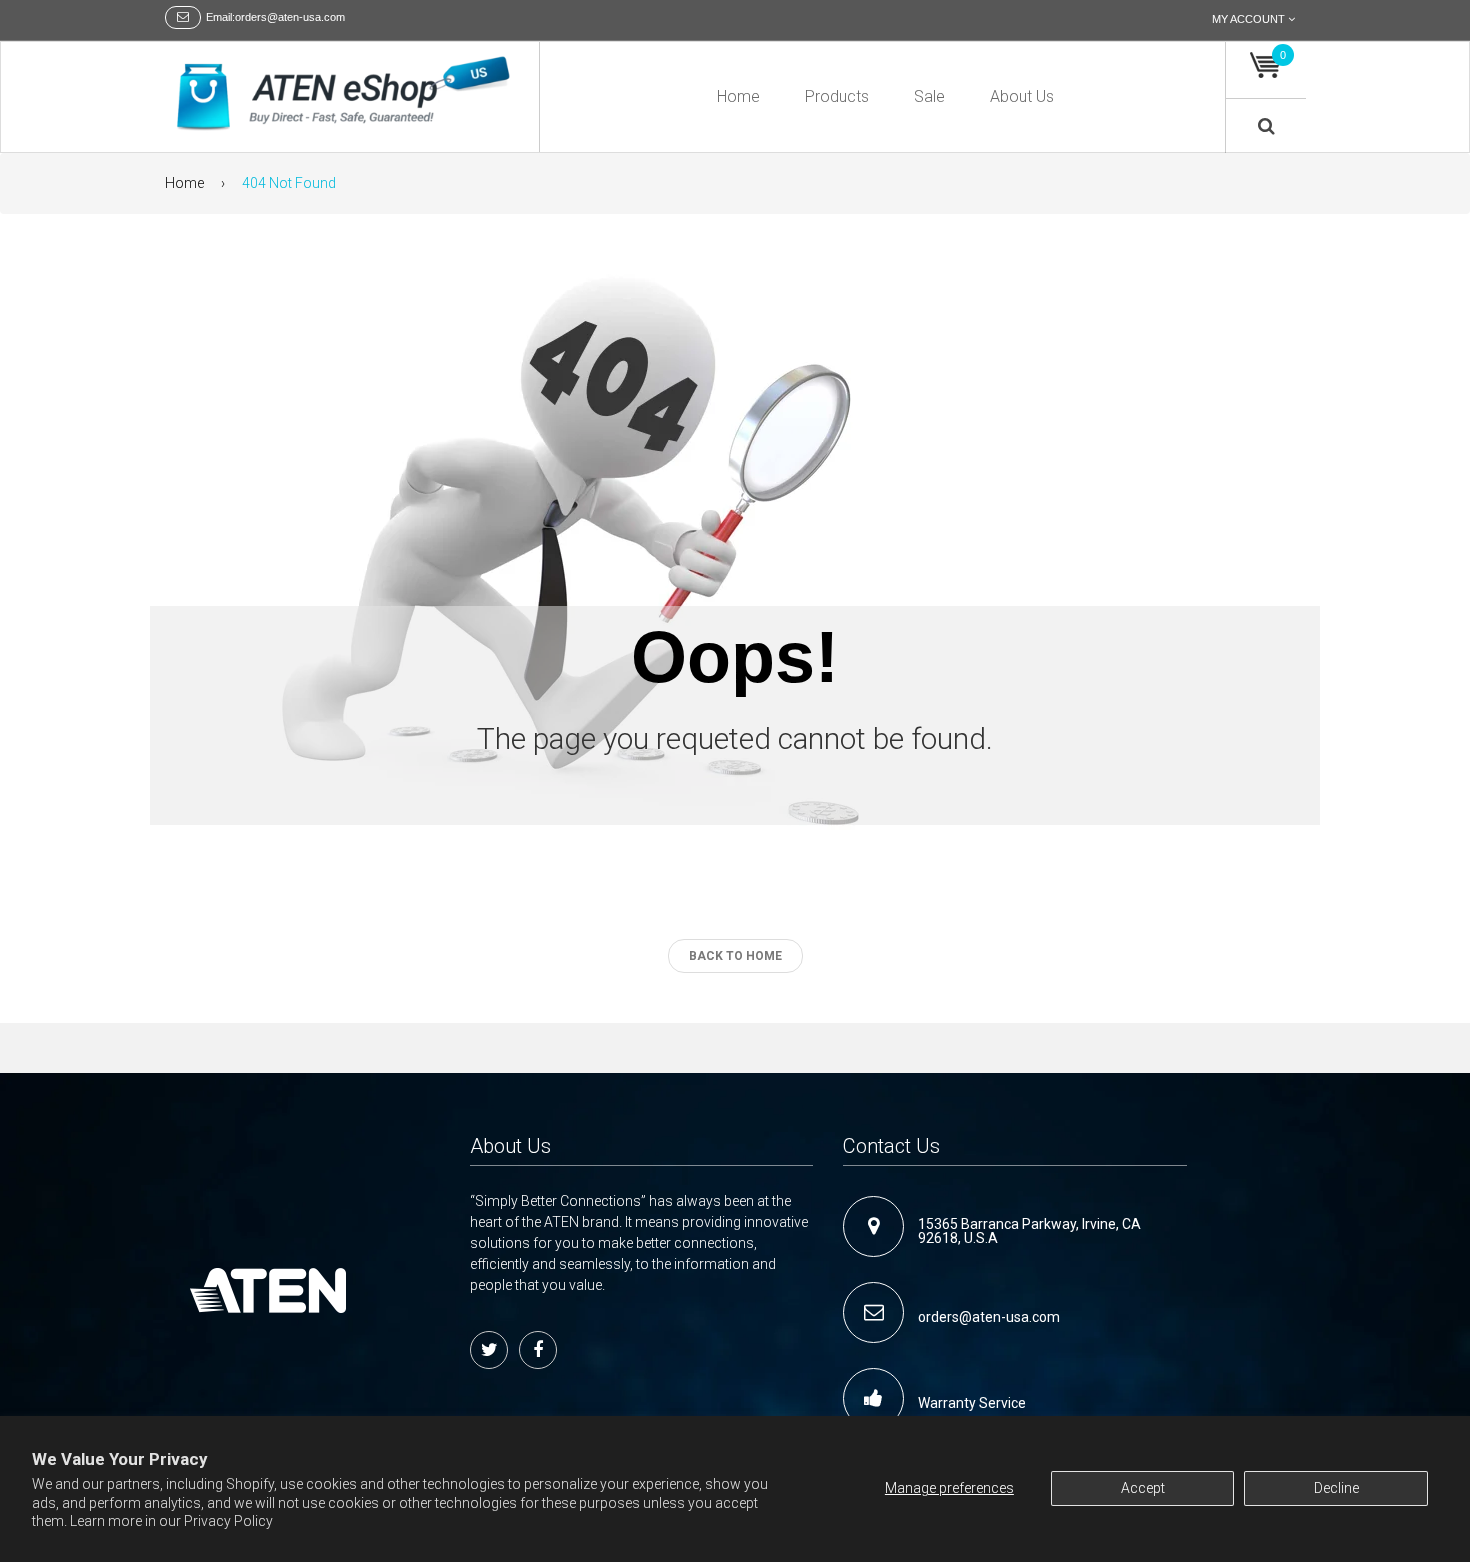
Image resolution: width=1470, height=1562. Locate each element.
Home (184, 183)
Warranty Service (972, 1403)
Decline (1336, 1488)
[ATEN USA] (344, 94)
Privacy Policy (228, 1521)
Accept (1143, 1488)
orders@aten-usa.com (989, 1317)
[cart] (1266, 65)
